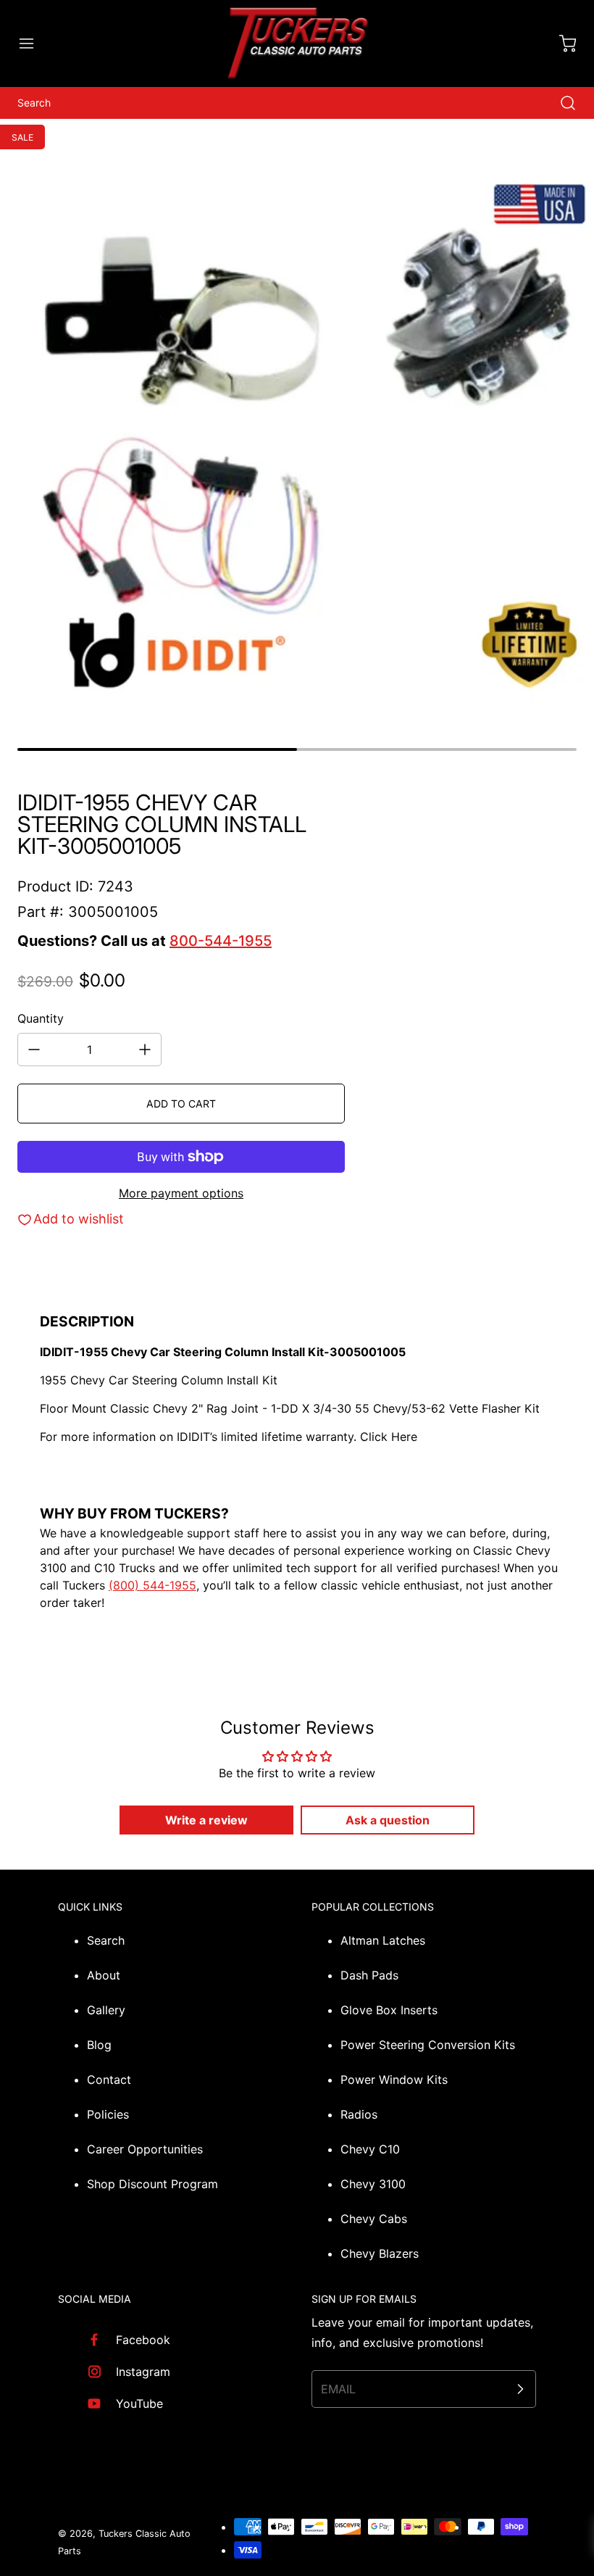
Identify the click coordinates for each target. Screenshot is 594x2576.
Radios (359, 2114)
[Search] (561, 103)
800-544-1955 (221, 941)
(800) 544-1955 (152, 1585)
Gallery (106, 2010)
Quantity (41, 1018)
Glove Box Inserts (389, 2010)
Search (106, 1940)
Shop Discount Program (152, 2184)
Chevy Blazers (380, 2253)
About (104, 1975)
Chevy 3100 (373, 2184)
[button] (33, 43)
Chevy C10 (370, 2149)
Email (338, 2389)
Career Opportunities (145, 2149)
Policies (108, 2114)
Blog (99, 2045)
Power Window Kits (394, 2080)
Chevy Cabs (374, 2219)
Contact (109, 2080)
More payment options (181, 1193)
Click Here (389, 1437)
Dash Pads (369, 1975)
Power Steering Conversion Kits (428, 2045)
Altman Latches (383, 1940)
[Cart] (561, 43)
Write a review (206, 1820)
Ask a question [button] (388, 1820)
